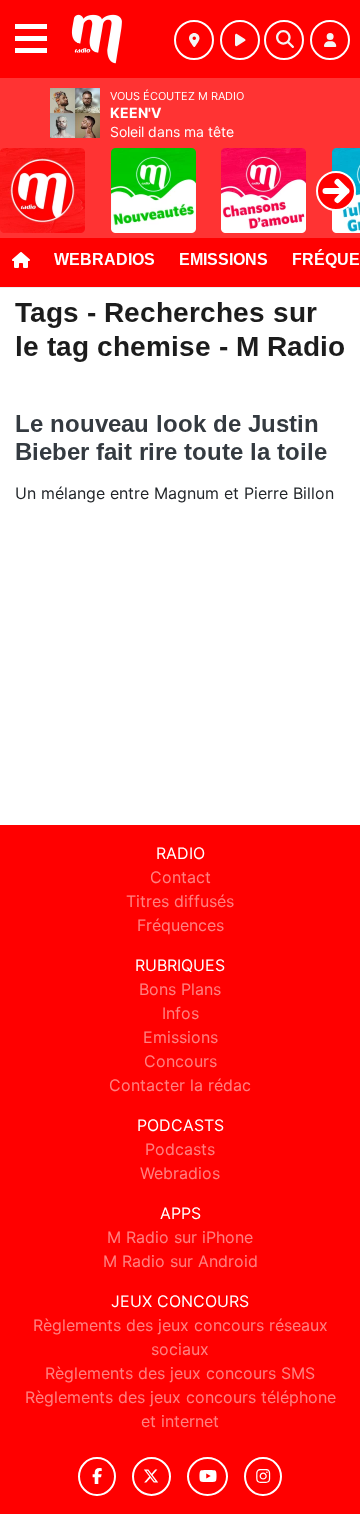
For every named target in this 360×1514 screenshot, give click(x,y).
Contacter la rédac (180, 1085)
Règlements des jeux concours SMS (180, 1373)
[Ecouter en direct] (240, 40)
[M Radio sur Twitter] (151, 1476)
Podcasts (180, 1149)
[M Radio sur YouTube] (207, 1476)
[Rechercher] (284, 40)
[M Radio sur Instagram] (263, 1476)
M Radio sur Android (180, 1261)
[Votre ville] (194, 40)
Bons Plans (180, 989)
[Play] (26, 176)
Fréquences (180, 925)
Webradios (104, 259)
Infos (180, 1013)
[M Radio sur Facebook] (97, 1476)
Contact (180, 877)
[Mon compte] (330, 40)
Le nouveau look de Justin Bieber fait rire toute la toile (171, 437)
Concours (180, 1061)
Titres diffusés (180, 901)
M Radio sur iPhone (180, 1237)
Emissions (223, 259)
